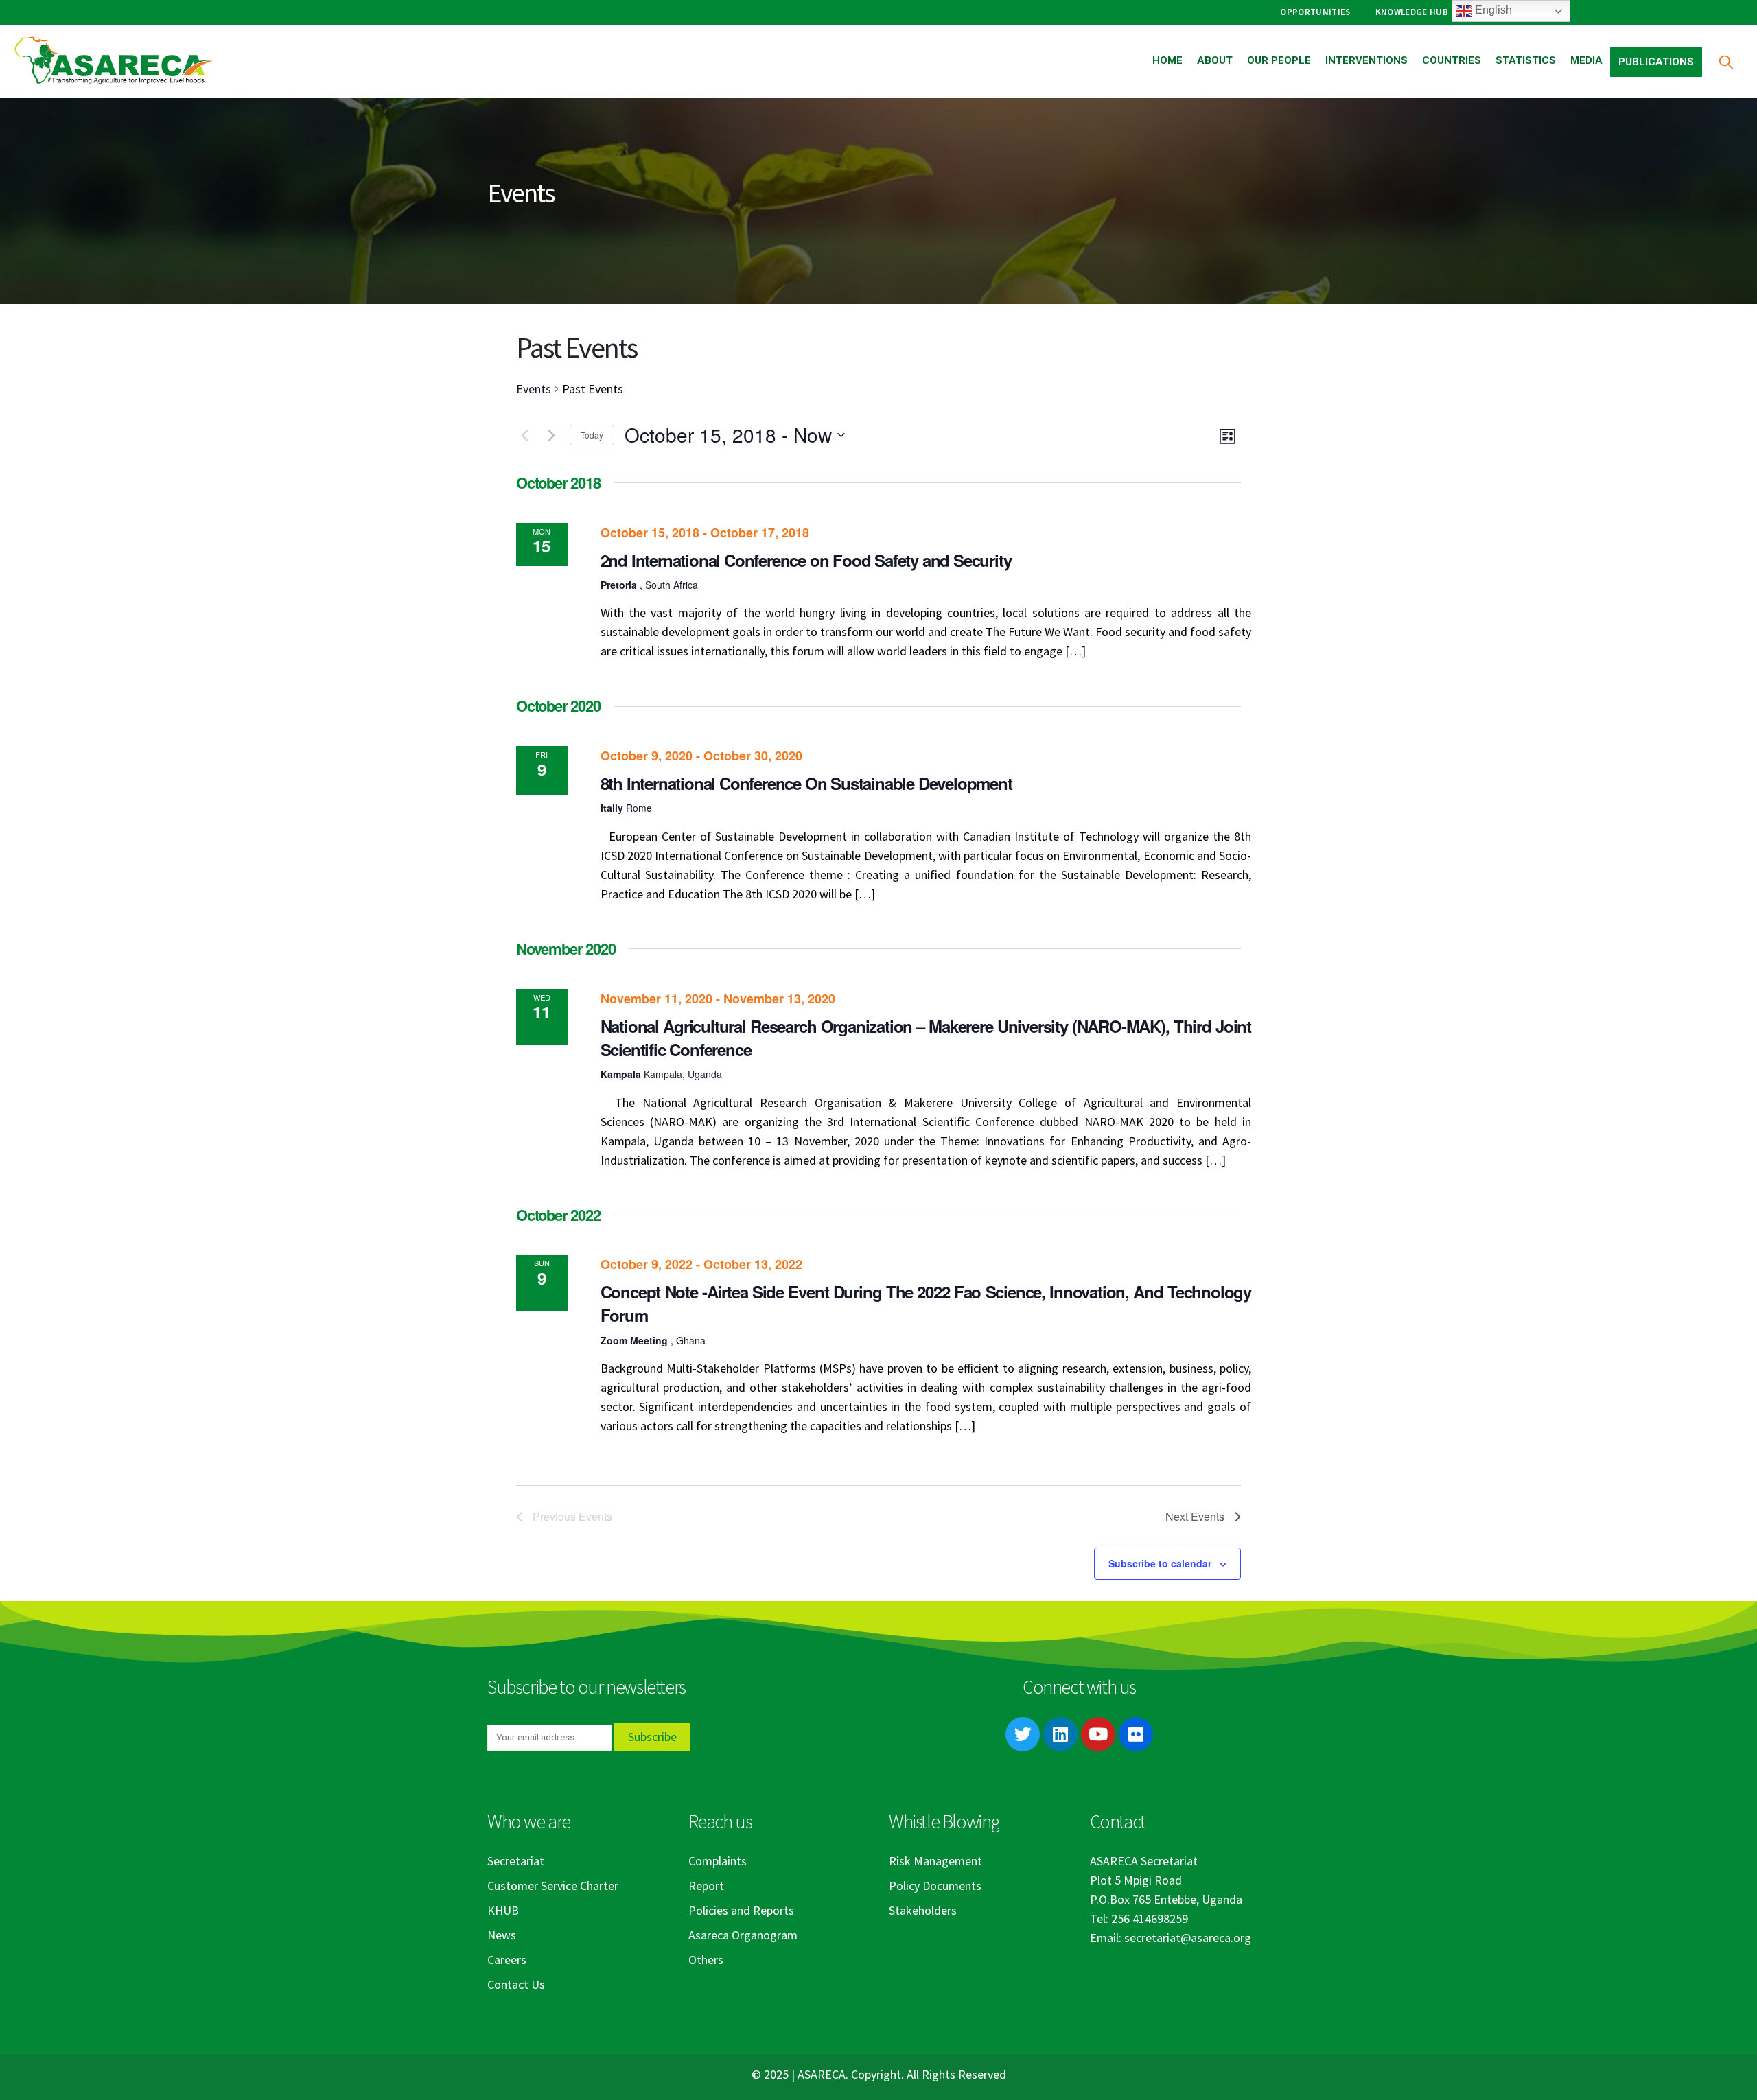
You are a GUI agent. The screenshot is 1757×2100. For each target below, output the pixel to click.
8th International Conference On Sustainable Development (806, 783)
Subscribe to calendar (1160, 1563)
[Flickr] (1136, 1734)
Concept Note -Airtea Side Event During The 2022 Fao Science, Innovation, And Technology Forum (926, 1303)
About (1215, 60)
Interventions (1366, 60)
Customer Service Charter (553, 1886)
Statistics (1526, 60)
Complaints (718, 1861)
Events (534, 389)
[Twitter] (1023, 1734)
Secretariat (516, 1861)
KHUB (503, 1910)
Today (592, 435)
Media (1586, 60)
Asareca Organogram (743, 1935)
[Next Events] (551, 435)
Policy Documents (935, 1886)
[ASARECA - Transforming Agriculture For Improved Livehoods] (113, 61)
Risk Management (935, 1861)
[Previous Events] (524, 435)
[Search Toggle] (1726, 61)
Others (706, 1960)
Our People (1279, 60)
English (1492, 10)
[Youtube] (1098, 1734)
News (502, 1935)
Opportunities (1315, 12)
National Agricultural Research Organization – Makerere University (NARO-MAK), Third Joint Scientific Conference (926, 1038)
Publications (1656, 62)
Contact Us (516, 1984)
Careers (507, 1960)
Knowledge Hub (1412, 12)
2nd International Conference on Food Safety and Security (806, 560)
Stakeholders (923, 1910)
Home (1167, 60)
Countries (1452, 60)
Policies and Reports (741, 1910)
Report (706, 1886)
